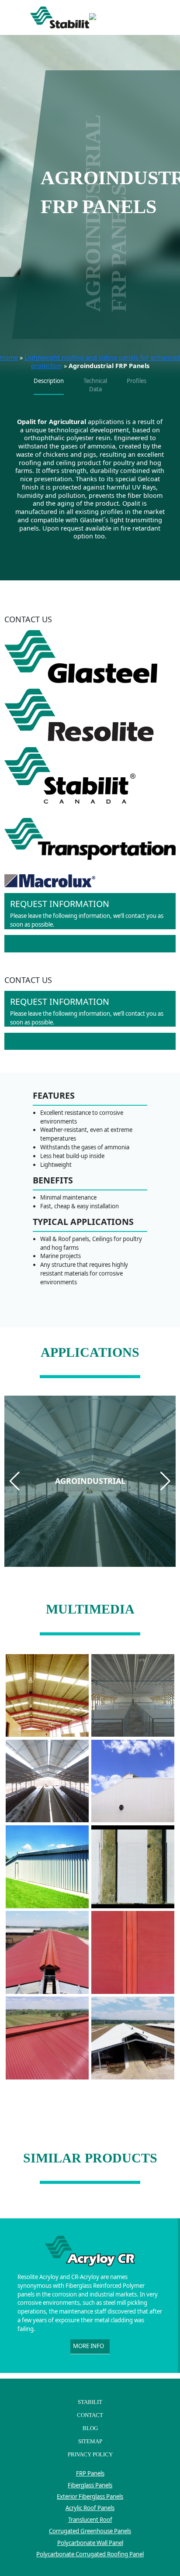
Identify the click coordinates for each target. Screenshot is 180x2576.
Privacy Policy (90, 2454)
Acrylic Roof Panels (90, 2508)
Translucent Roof (90, 2520)
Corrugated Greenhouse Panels (90, 2531)
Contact (90, 2415)
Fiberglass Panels (90, 2485)
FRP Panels (90, 2473)
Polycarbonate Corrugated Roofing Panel (90, 2554)
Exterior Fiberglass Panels (90, 2497)
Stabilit (90, 2402)
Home (9, 357)
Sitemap (90, 2441)
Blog (90, 2428)
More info (88, 2346)
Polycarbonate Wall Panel (90, 2543)
